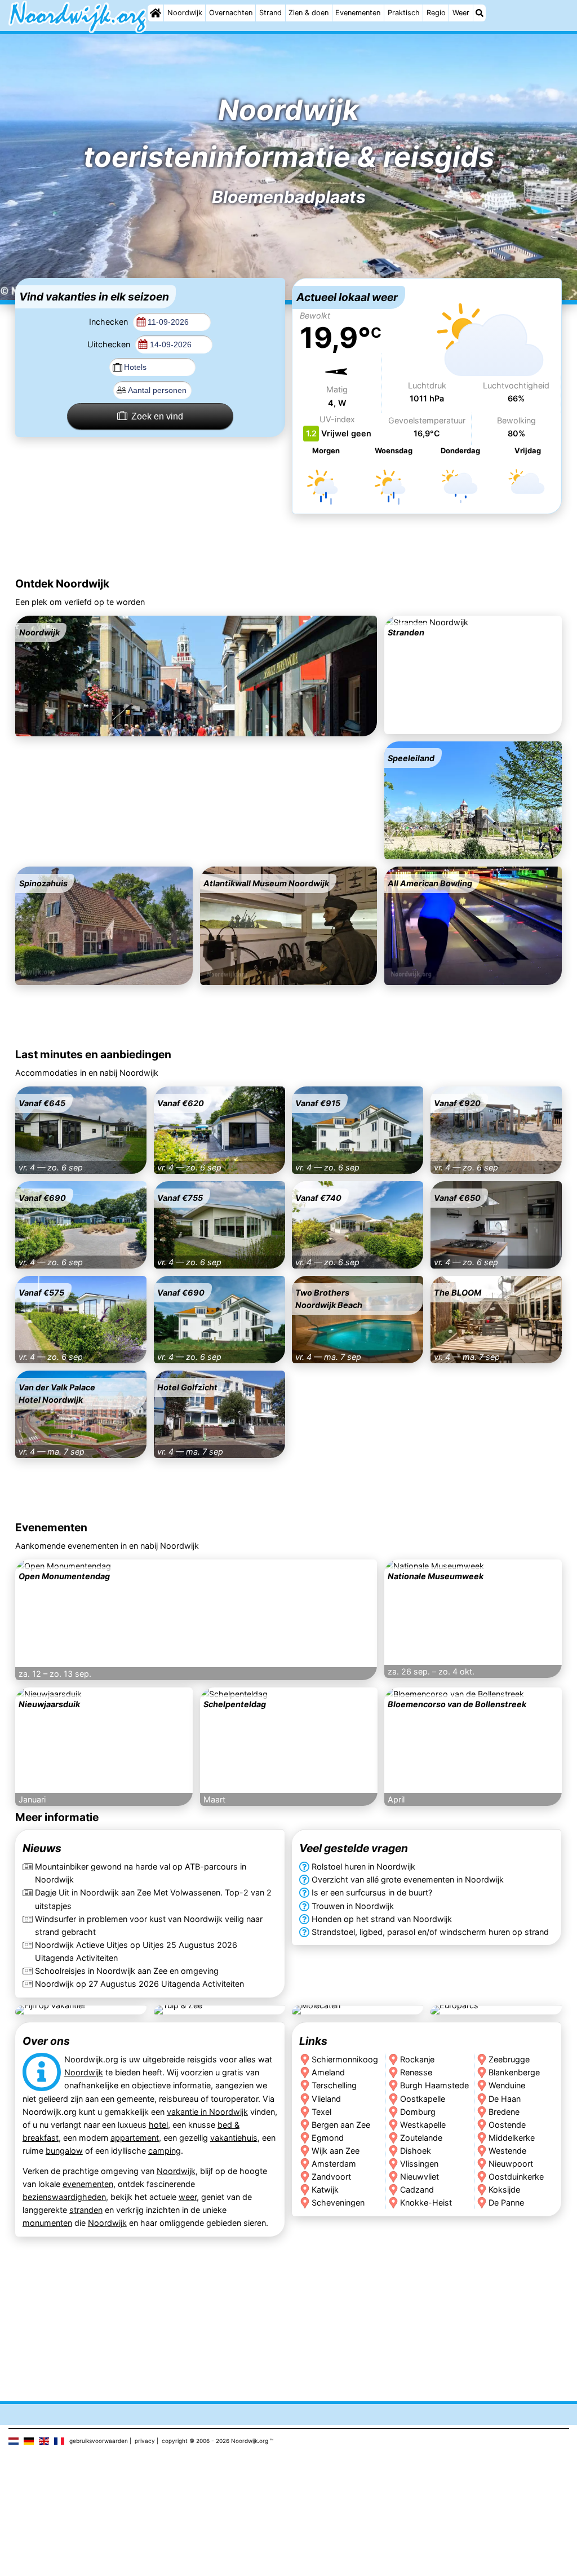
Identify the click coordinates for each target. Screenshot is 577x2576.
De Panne (507, 2202)
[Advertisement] (288, 547)
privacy (145, 2441)
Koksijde (505, 2189)
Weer (461, 13)
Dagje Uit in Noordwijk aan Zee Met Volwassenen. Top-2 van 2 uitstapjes (153, 1899)
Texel (321, 2111)
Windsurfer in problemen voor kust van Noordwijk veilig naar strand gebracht (149, 1925)
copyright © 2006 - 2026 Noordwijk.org (215, 2441)
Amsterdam (334, 2163)
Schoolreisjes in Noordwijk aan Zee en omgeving (127, 1971)
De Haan (505, 2098)
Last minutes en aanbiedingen (93, 1054)
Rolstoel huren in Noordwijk (363, 1867)
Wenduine (507, 2085)
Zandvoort (331, 2176)
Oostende (508, 2124)
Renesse (416, 2072)
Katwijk (325, 2189)
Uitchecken (110, 344)
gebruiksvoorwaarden (99, 2441)
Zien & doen (309, 13)
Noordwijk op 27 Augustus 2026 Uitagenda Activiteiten (139, 1984)
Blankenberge (515, 2072)
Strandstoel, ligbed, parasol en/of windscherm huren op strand (430, 1932)
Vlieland (326, 2098)
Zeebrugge (510, 2059)
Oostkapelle (423, 2098)
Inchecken (110, 322)
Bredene (505, 2111)
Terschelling (334, 2085)
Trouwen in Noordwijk (353, 1906)
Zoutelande (421, 2137)
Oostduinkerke (517, 2176)
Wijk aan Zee (336, 2150)
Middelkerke (512, 2137)
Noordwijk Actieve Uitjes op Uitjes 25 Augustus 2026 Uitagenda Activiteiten (136, 1951)
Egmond (328, 2137)
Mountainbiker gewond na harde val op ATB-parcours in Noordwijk (141, 1874)
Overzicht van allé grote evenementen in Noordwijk (408, 1880)
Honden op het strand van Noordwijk (382, 1919)
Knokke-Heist (426, 2202)
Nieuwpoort (511, 2163)
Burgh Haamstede (434, 2085)
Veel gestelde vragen (354, 1849)
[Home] (156, 13)
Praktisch (404, 13)
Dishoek (416, 2150)
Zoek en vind (157, 416)
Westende (508, 2150)
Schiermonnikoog (345, 2059)
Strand (270, 13)
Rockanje (417, 2059)
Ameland (328, 2072)
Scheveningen (338, 2202)
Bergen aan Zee (341, 2124)
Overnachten (231, 13)
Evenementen (358, 13)
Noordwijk (185, 13)
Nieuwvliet (420, 2176)
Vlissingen (419, 2163)
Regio (436, 13)
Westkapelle (423, 2124)
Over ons (46, 2041)
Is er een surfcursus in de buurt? (372, 1893)
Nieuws (42, 1849)
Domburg (418, 2111)
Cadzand (417, 2189)
